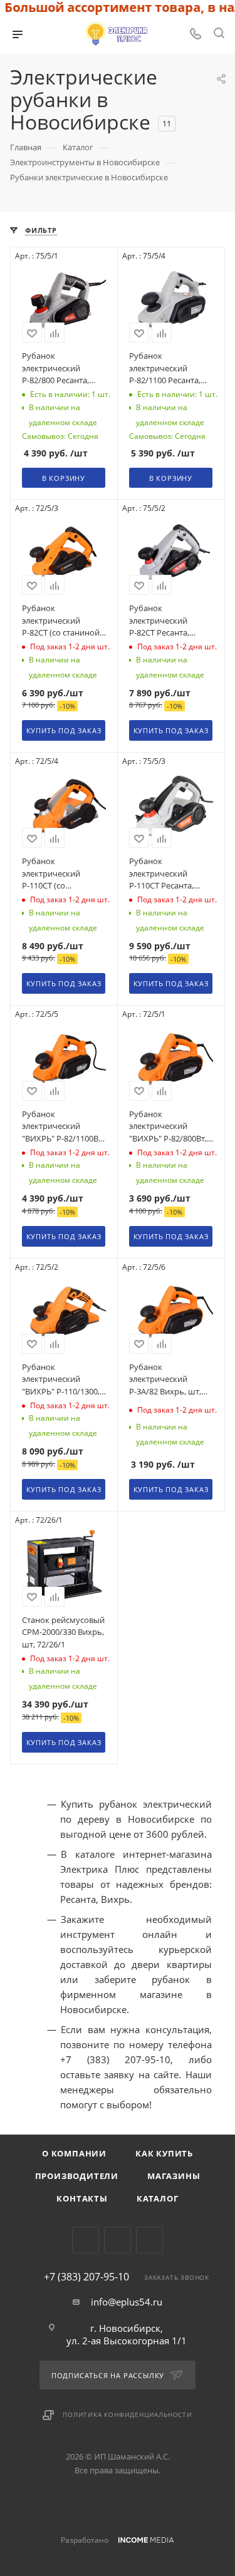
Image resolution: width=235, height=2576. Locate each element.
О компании (74, 2153)
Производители (77, 2176)
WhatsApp (149, 2240)
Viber (118, 2240)
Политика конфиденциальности (128, 2414)
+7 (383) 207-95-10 (86, 2277)
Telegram (86, 2240)
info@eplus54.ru (127, 2302)
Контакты (82, 2198)
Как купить (164, 2153)
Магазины (174, 2176)
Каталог (158, 2198)
